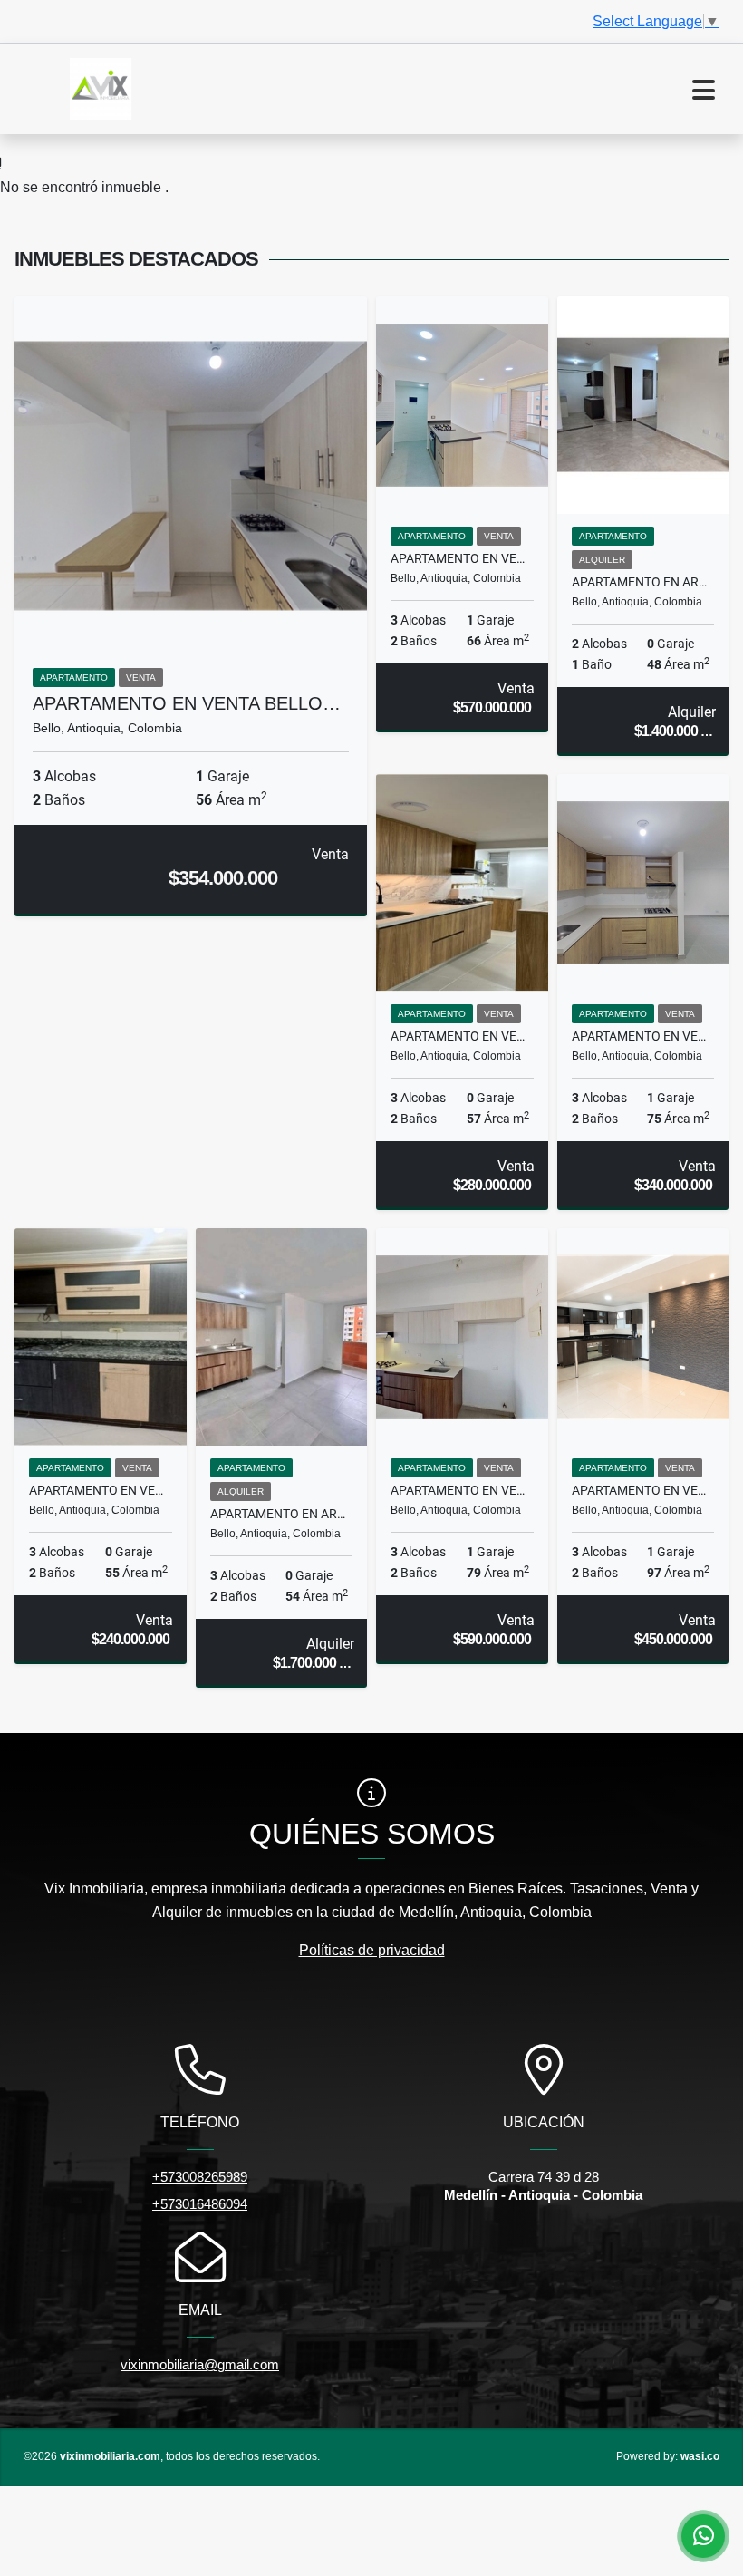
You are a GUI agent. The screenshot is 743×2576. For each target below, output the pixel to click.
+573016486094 (200, 2204)
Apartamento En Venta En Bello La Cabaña (643, 1490)
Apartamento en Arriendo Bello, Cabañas (643, 582)
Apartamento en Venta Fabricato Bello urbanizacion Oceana (462, 1490)
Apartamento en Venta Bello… (187, 703)
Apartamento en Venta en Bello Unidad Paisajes (101, 1490)
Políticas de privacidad (372, 1950)
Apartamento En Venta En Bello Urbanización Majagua (643, 1036)
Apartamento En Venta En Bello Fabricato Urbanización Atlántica (462, 558)
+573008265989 (200, 2177)
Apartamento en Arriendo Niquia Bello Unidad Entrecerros (282, 1514)
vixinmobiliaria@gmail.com (200, 2364)
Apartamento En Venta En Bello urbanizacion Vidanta (462, 1036)
